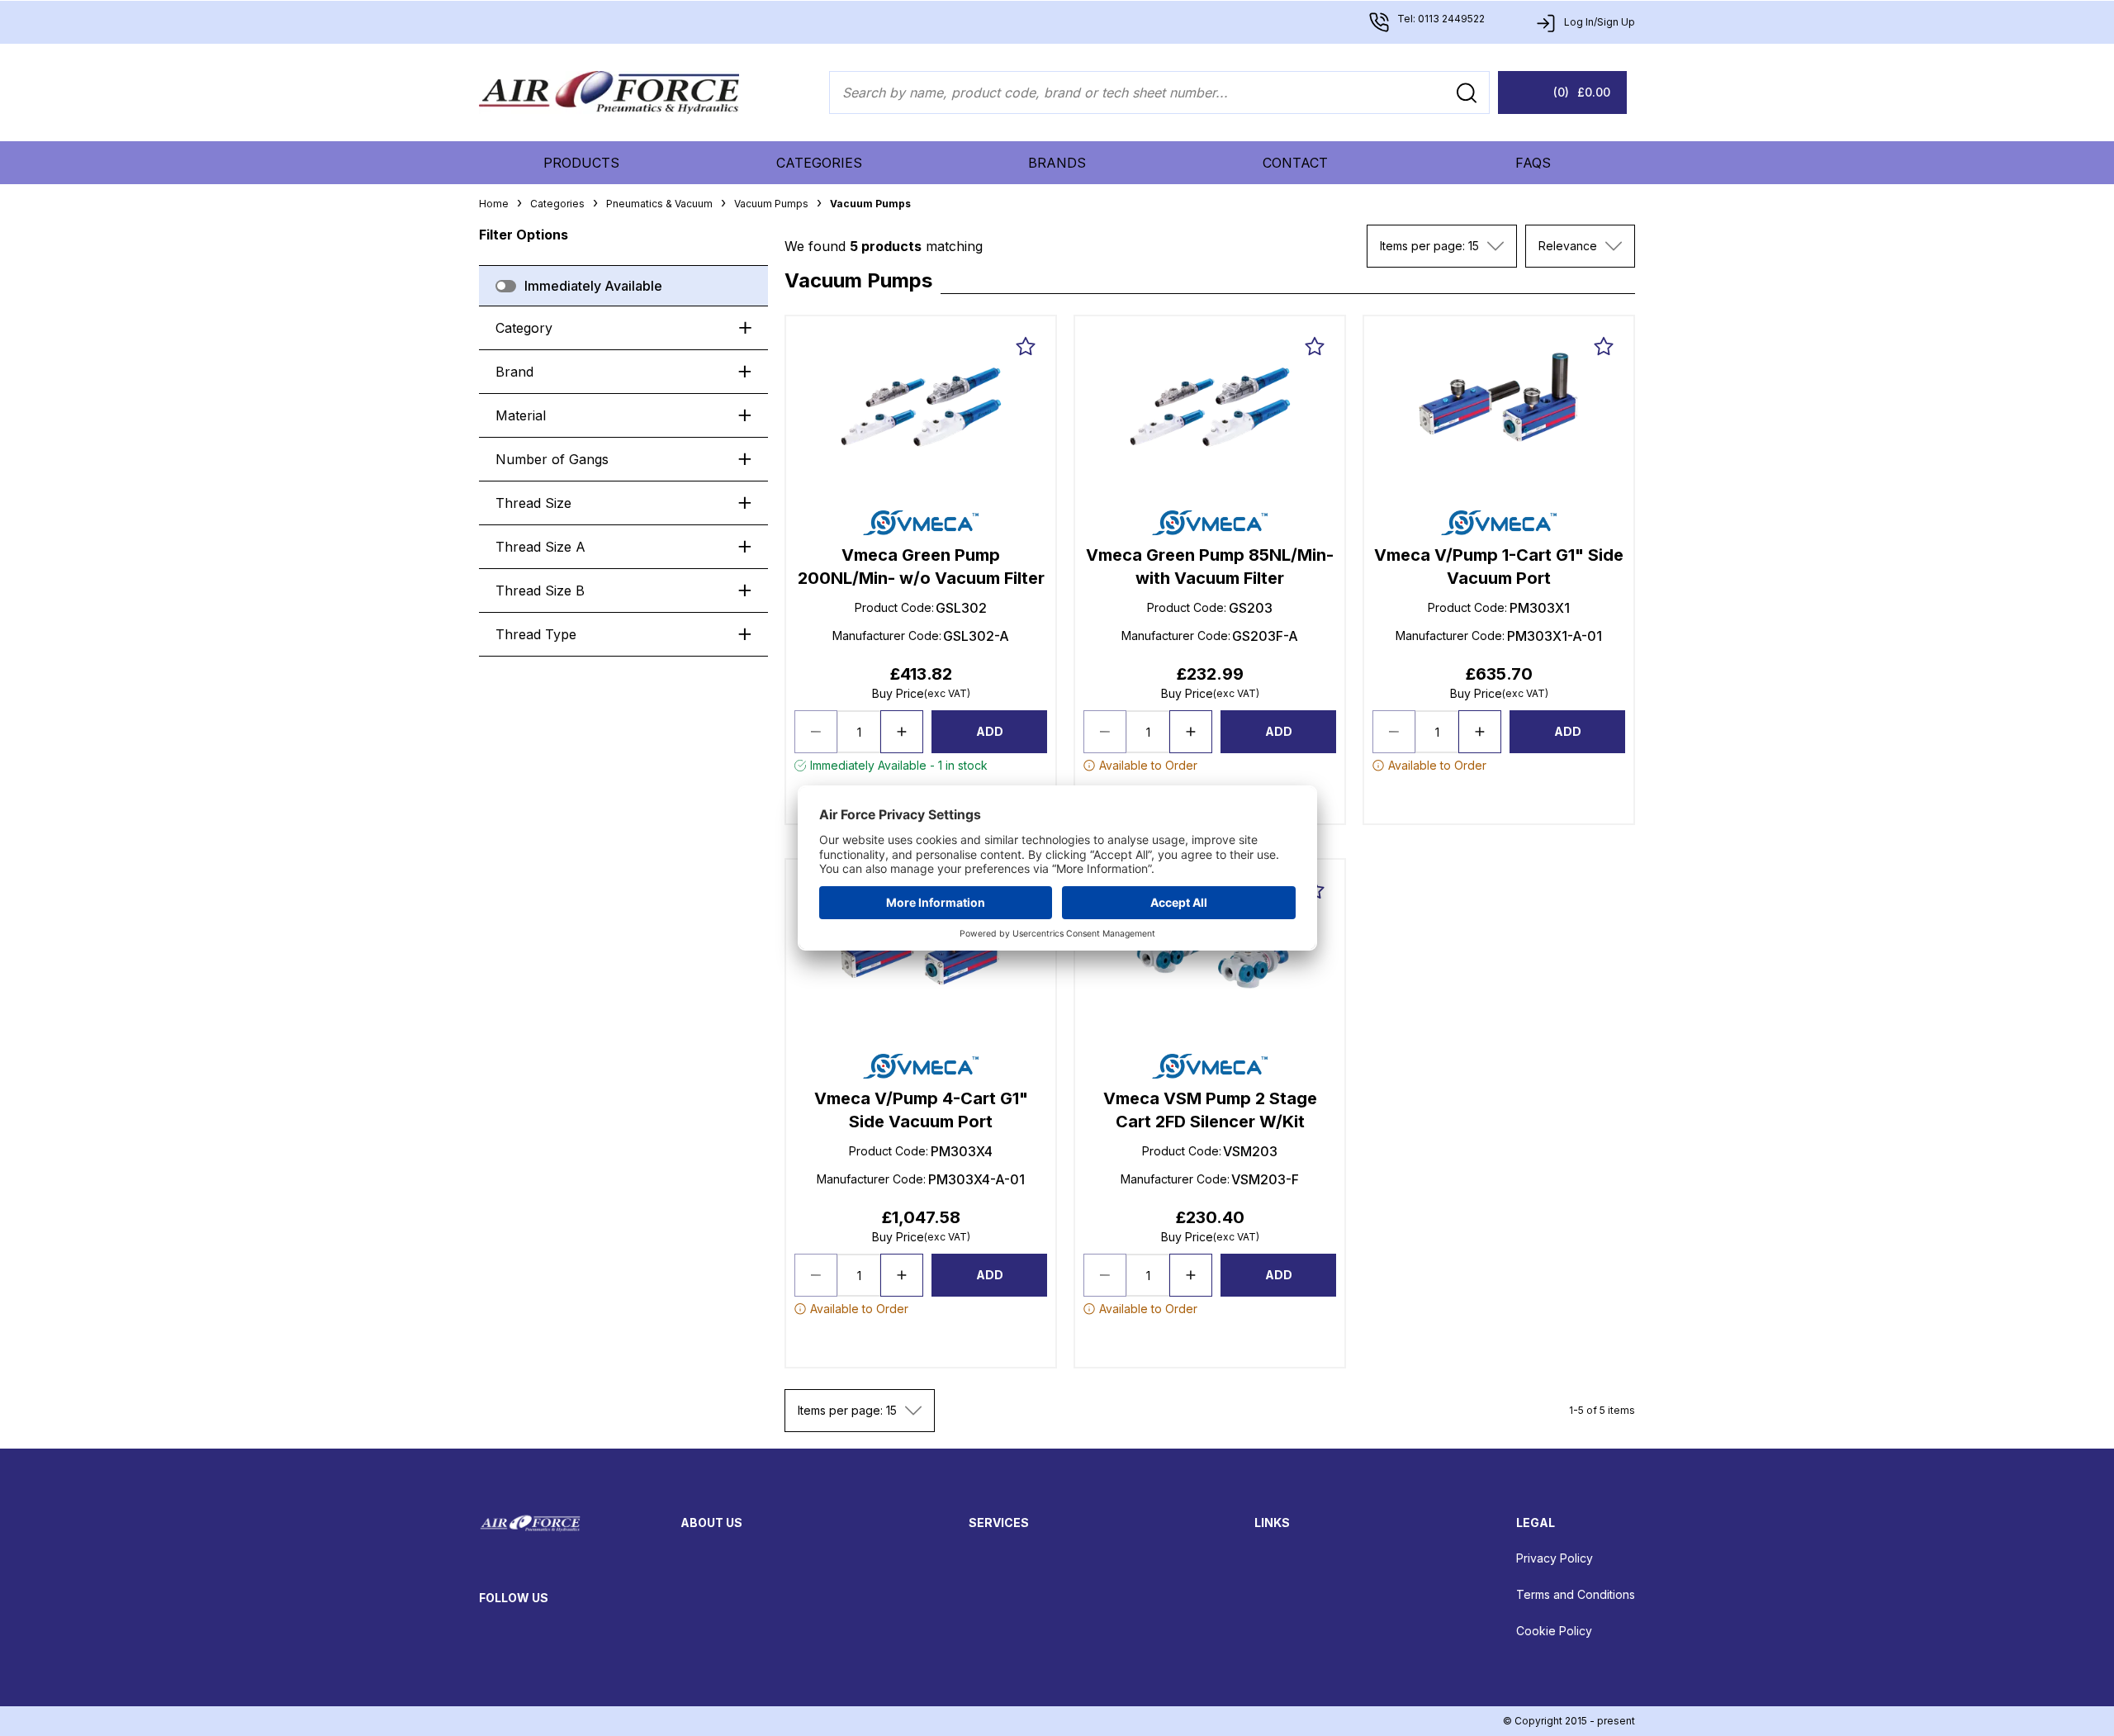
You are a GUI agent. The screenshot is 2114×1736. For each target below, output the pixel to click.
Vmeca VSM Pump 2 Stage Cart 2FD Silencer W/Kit (1210, 1110)
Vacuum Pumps (771, 204)
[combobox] (1442, 246)
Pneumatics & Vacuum (659, 204)
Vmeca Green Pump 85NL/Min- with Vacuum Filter (1210, 567)
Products (581, 163)
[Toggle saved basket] (1026, 346)
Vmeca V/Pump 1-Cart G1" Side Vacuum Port (1499, 567)
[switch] (506, 286)
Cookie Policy (1554, 1631)
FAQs (1533, 163)
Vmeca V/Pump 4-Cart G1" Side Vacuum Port (921, 1110)
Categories (819, 163)
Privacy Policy (1555, 1558)
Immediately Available (593, 286)
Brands (1057, 163)
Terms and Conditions (1576, 1594)
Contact (1295, 163)
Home (494, 204)
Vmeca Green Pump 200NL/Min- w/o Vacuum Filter (921, 567)
